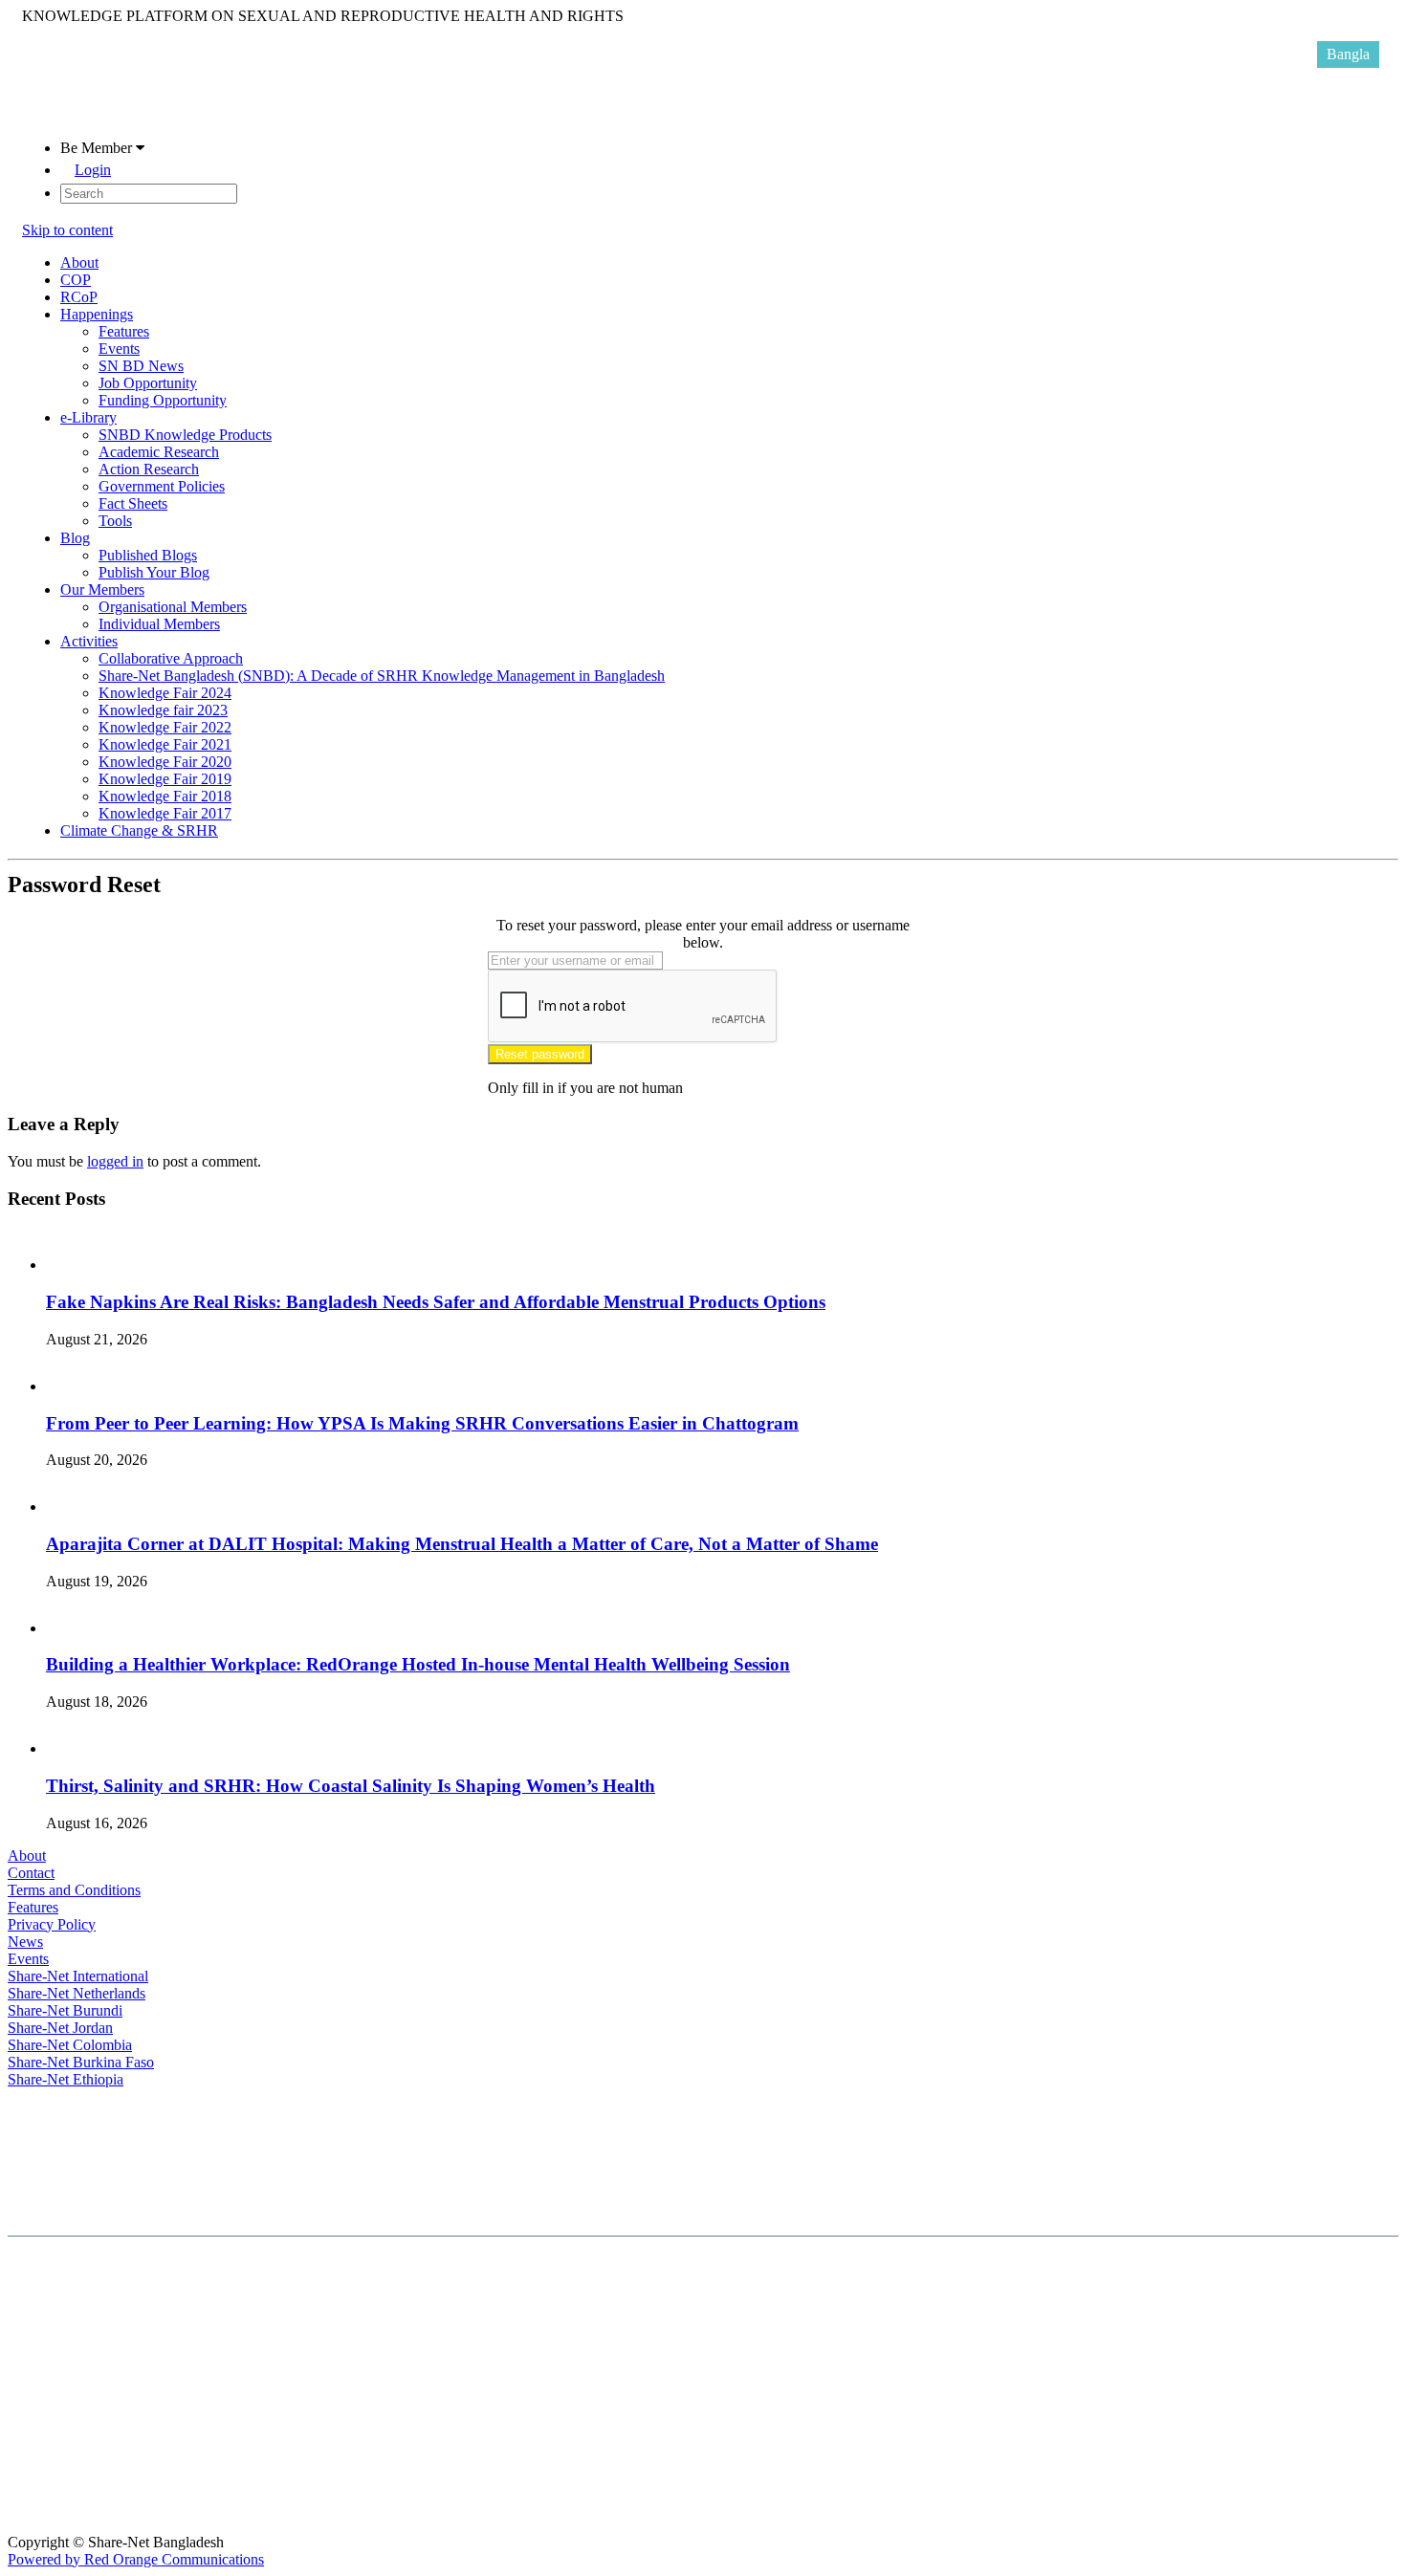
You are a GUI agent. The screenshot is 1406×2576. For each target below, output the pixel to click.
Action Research (149, 469)
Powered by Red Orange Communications (136, 2559)
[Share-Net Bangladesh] (70, 115)
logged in (115, 1161)
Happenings (97, 314)
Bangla (1348, 54)
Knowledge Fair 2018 (165, 796)
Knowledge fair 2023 (163, 710)
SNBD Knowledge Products (185, 435)
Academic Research (159, 452)
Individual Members (159, 624)
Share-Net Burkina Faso (81, 2062)
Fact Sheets (133, 503)
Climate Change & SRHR (139, 830)
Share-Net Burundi (65, 2010)
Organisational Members (173, 607)
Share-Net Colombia (70, 2045)
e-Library (88, 417)
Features (124, 331)
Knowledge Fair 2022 (165, 727)
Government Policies (162, 486)
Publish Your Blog (154, 572)
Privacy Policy (52, 1924)
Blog (75, 538)
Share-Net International (78, 1976)
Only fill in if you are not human (585, 1088)
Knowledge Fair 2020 (165, 762)
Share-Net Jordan (60, 2028)
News (25, 1942)
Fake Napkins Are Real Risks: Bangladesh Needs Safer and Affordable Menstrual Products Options (436, 1302)
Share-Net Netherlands (77, 1993)
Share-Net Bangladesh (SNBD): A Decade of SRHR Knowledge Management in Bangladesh (382, 676)
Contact (31, 1873)
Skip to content (67, 230)
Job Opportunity (148, 383)
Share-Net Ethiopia (66, 2079)
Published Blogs (148, 555)
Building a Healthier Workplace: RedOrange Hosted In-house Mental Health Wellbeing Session (418, 1664)
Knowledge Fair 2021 (165, 744)
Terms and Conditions (74, 1890)
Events (119, 349)
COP (76, 280)
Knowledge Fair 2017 (165, 813)
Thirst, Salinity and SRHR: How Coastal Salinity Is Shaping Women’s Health (351, 1786)
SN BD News (141, 366)
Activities (89, 641)
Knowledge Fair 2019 (165, 779)
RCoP (79, 297)
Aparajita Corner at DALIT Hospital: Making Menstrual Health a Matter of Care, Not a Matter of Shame (462, 1544)
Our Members (102, 589)
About (79, 262)
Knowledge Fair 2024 (165, 693)
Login (93, 170)
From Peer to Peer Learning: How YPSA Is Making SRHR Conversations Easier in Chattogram (422, 1423)
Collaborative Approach (171, 658)
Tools (115, 521)
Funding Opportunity (163, 400)
